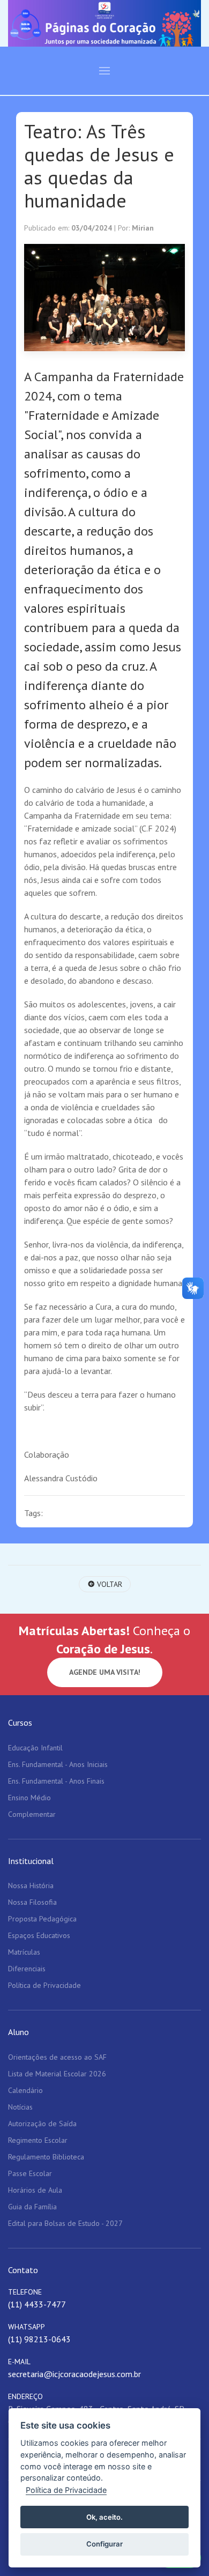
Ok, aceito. (104, 2517)
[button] (104, 71)
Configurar (104, 2544)
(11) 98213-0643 (39, 2339)
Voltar (109, 1584)
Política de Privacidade (66, 2490)
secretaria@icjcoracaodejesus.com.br (74, 2374)
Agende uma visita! (105, 1672)
